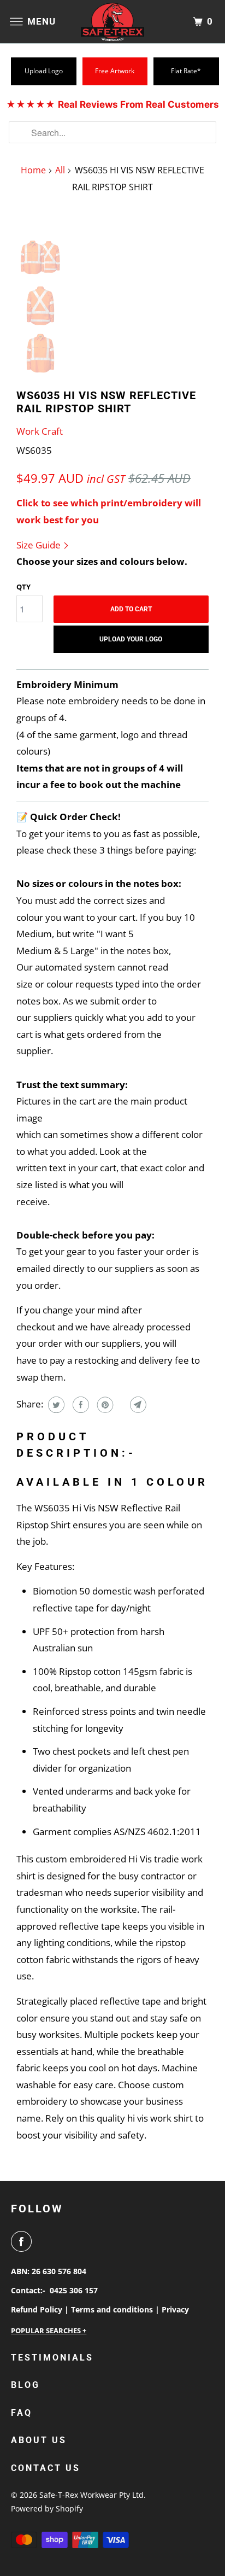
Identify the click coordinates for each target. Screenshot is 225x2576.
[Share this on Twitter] (55, 1405)
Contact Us (46, 2468)
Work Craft (40, 431)
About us (39, 2440)
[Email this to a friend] (137, 1405)
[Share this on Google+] (120, 1405)
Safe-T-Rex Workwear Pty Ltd (91, 2495)
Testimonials (52, 2358)
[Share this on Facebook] (79, 1405)
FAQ (22, 2413)
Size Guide (40, 545)
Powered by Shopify (47, 2508)
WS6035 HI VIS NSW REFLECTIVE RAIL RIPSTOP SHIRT (106, 402)
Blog (25, 2385)
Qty (23, 587)
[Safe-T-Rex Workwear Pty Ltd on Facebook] (23, 2241)
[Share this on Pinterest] (104, 1405)
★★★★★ (112, 104)
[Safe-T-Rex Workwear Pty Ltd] (112, 22)
